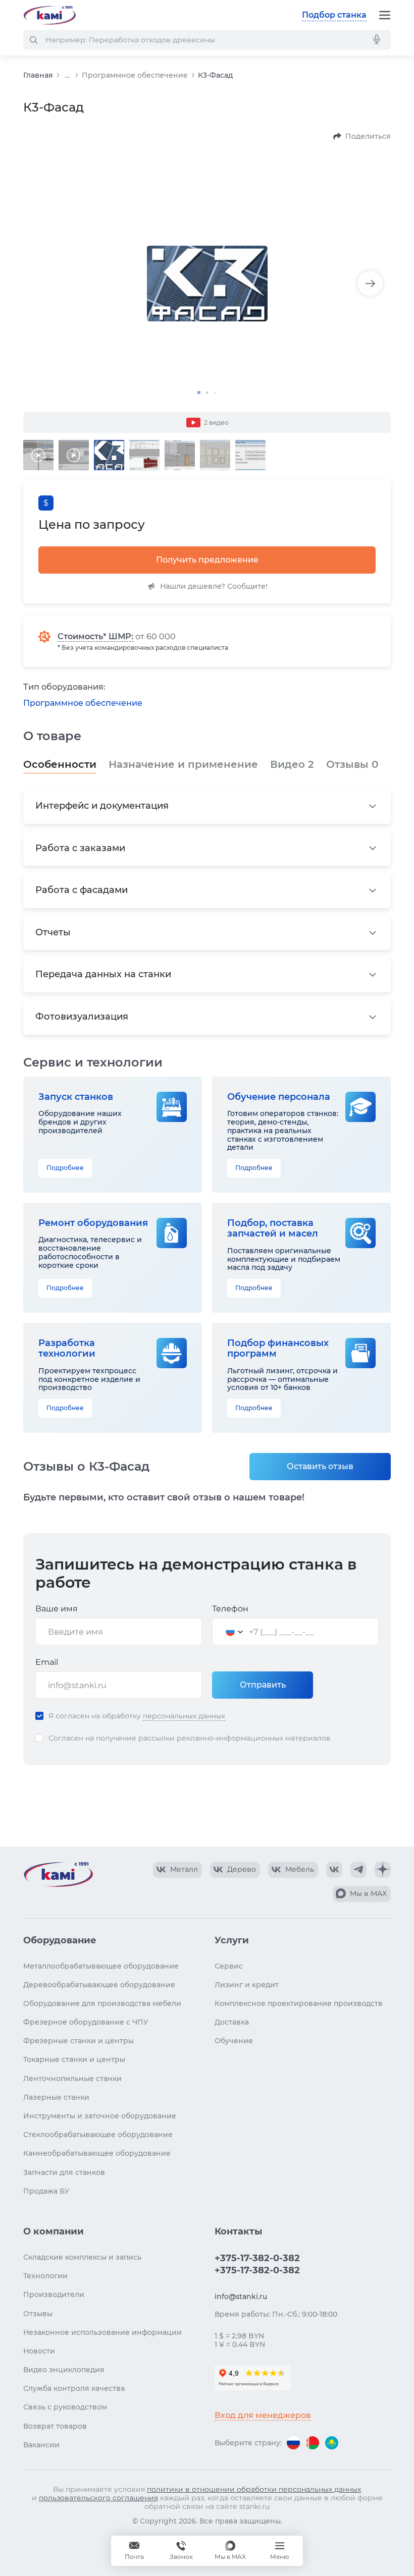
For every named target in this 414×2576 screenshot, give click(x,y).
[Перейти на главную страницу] (49, 15)
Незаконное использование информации (102, 2332)
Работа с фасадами (82, 890)
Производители (54, 2294)
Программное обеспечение (135, 75)
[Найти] (33, 40)
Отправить (263, 1685)
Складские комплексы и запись (82, 2257)
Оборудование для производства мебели (102, 2003)
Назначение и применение (183, 764)
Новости (39, 2351)
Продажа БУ (46, 2191)
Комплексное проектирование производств (299, 2003)
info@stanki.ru (241, 2297)
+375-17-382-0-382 (257, 2258)
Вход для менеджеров (263, 2415)
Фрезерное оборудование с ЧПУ (86, 2022)
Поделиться (368, 136)
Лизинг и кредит (247, 1985)
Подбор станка (334, 15)
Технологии (45, 2276)
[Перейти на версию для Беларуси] (313, 2443)
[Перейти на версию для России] (293, 2443)
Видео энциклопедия (64, 2370)
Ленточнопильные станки (72, 2079)
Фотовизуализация (82, 1017)
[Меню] (385, 15)
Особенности (60, 764)
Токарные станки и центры (74, 2059)
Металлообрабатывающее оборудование (101, 1966)
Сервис (229, 1966)
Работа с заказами (80, 848)
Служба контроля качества (74, 2388)
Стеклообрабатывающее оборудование (98, 2135)
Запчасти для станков (64, 2172)
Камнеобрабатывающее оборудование (97, 2153)
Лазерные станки (56, 2097)
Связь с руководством (65, 2407)
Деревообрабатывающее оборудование (99, 1985)
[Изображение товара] (207, 284)
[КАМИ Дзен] (383, 1870)
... (67, 75)
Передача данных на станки (103, 974)
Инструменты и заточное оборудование (100, 2116)
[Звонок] (181, 2551)
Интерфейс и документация (102, 806)
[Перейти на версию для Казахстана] (332, 2443)
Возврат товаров (55, 2426)
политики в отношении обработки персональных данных (254, 2489)
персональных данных (184, 1716)
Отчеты (53, 932)
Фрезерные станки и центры (79, 2041)
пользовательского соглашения (98, 2498)
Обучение (234, 2041)
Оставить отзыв (320, 1466)
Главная (38, 75)
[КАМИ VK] (334, 1870)
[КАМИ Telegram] (358, 1870)
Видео (292, 764)
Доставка (232, 2022)
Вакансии (41, 2445)
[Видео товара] (38, 455)
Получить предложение (207, 560)
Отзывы (352, 764)
